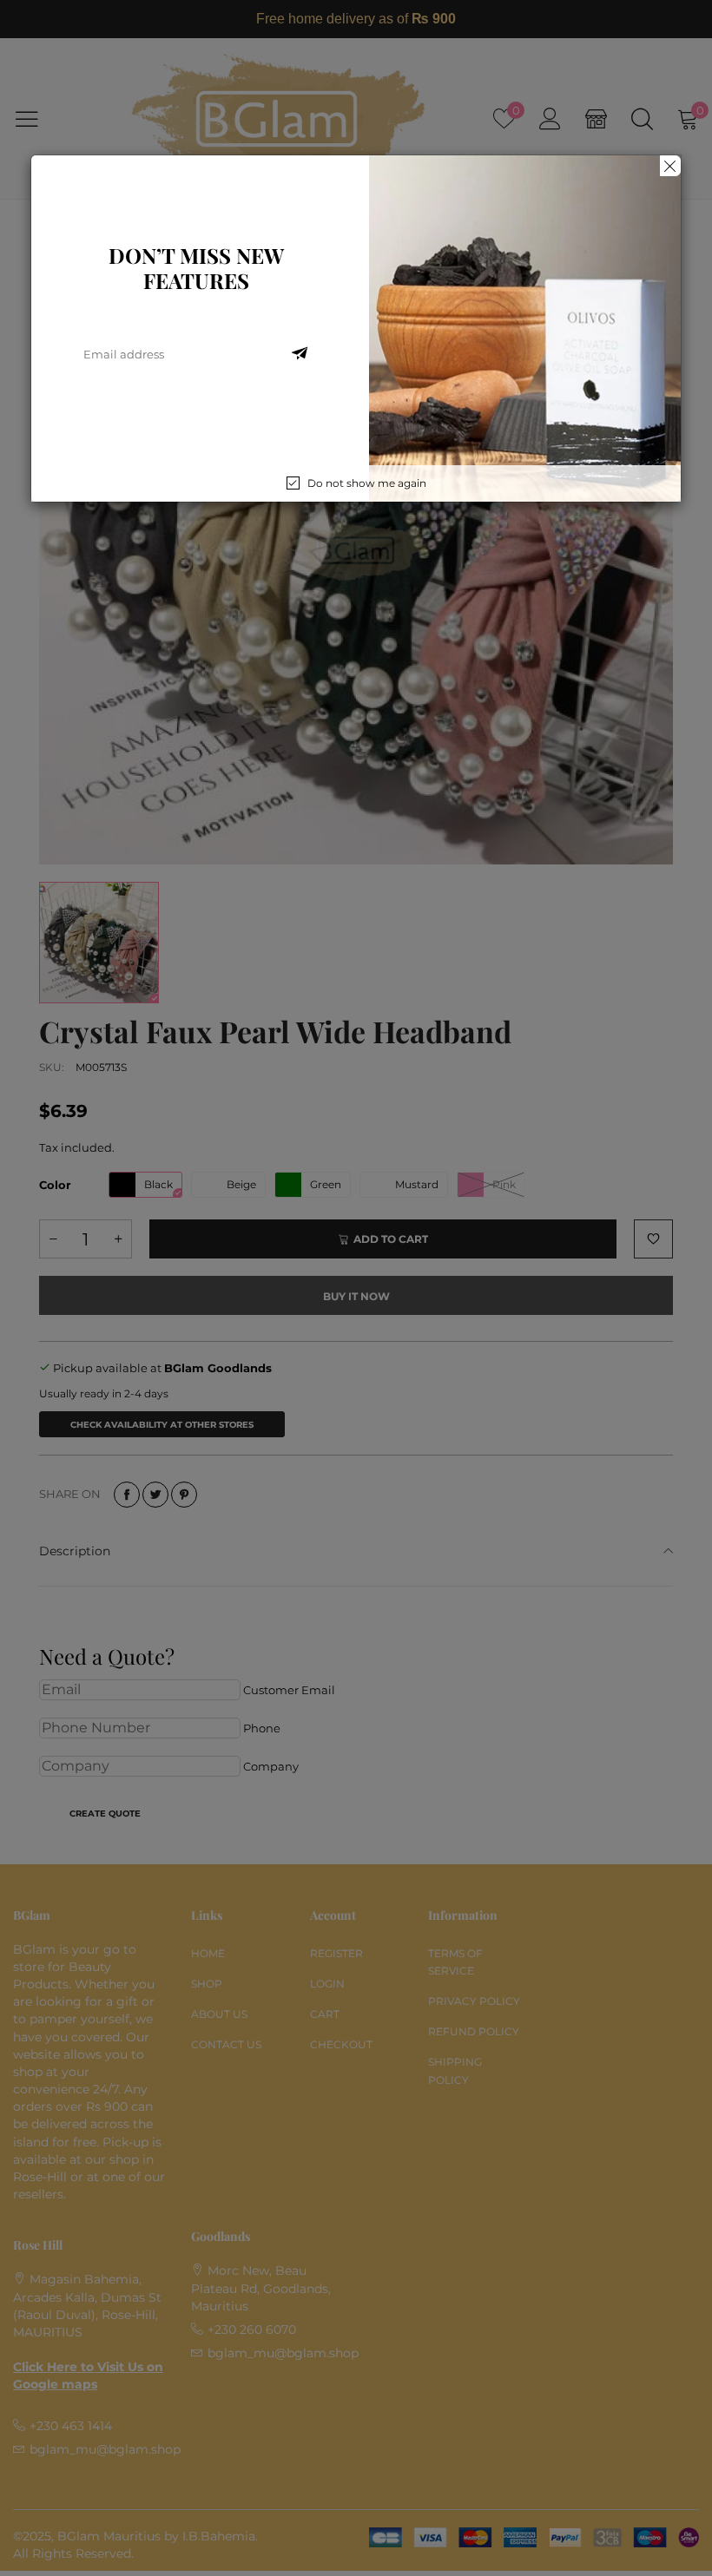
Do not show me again (367, 483)
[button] (300, 354)
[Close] (670, 166)
